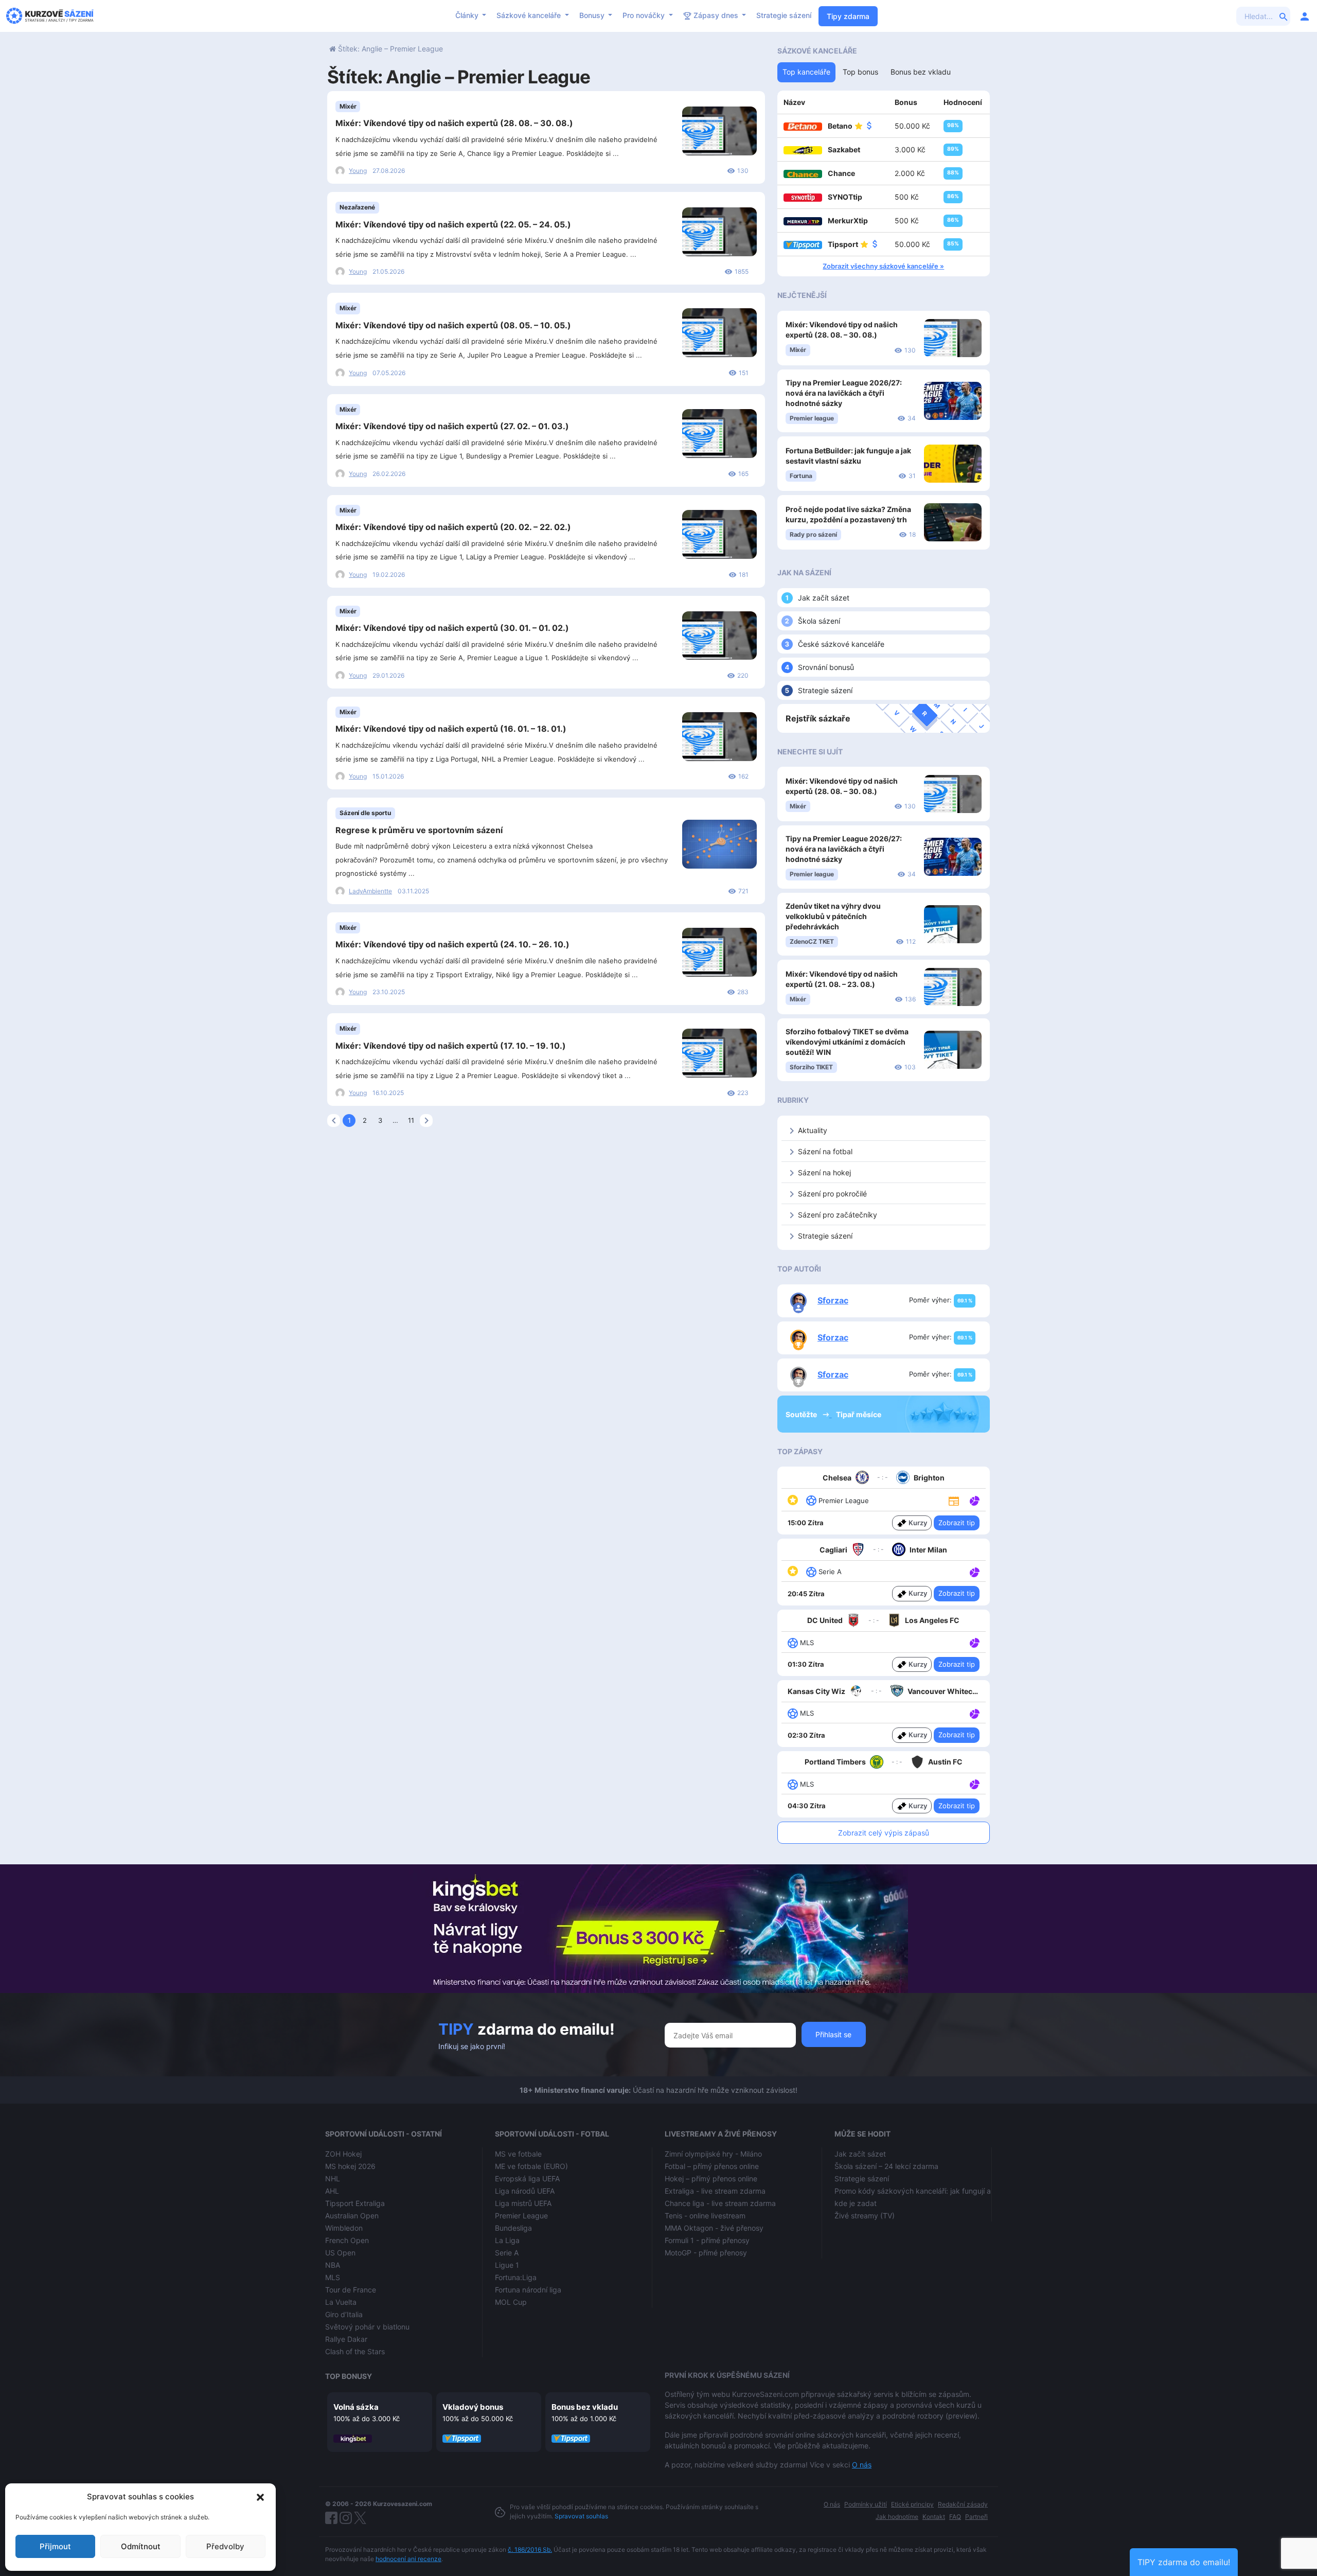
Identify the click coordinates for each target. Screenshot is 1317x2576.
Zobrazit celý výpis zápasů (884, 1833)
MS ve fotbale (518, 2154)
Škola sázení (819, 621)
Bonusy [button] (593, 15)
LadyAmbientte (370, 891)
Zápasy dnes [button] (716, 15)
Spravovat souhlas (581, 2516)
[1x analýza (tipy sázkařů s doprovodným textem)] (974, 1500)
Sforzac (833, 1300)
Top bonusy (349, 2376)
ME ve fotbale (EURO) (531, 2166)
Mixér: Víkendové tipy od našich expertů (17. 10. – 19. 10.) (451, 1046)
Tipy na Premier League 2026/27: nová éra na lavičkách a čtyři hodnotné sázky (844, 393)
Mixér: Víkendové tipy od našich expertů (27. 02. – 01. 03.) (452, 426)
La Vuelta (341, 2302)
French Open (347, 2240)
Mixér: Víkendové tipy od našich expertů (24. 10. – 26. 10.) (452, 944)
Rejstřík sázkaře (818, 718)
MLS (333, 2277)
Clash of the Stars (355, 2351)
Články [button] (468, 15)
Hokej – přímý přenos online (711, 2178)
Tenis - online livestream (705, 2216)
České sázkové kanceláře (841, 644)
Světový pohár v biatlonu (367, 2327)
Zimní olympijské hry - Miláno (713, 2154)
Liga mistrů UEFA (523, 2203)
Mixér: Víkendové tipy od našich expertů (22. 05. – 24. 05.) (453, 224)
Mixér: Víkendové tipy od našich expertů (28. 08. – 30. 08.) (454, 123)
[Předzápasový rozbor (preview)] (954, 1500)
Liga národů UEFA (525, 2191)
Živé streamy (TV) (865, 2216)
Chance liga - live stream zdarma (720, 2203)
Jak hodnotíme (897, 2517)
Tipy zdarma (848, 16)
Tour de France (351, 2290)
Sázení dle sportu (365, 813)
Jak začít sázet (824, 598)
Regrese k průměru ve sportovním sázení (419, 830)
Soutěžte (802, 1414)
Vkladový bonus (473, 2407)
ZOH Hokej (343, 2154)
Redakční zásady (963, 2504)
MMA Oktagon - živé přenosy (714, 2228)
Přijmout (55, 2546)
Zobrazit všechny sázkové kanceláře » (883, 266)
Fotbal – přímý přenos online (712, 2166)
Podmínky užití (866, 2504)
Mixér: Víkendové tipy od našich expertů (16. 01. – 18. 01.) (451, 729)
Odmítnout (141, 2546)
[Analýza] (975, 1500)
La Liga (507, 2240)
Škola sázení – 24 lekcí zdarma (886, 2166)
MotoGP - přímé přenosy (706, 2253)
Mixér (348, 106)
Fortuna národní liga (528, 2290)
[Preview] (954, 1500)
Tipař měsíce (859, 1414)
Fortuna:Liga (516, 2277)
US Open (340, 2253)
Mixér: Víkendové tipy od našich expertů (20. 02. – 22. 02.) (453, 527)
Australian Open (352, 2216)
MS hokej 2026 (350, 2166)
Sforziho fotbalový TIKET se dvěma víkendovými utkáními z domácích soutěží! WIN (847, 1042)
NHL (333, 2178)
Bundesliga (513, 2228)
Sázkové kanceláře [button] (530, 15)
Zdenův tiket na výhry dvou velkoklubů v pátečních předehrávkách (833, 916)
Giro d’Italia (344, 2314)
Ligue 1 (507, 2265)
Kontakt (934, 2517)
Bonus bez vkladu (585, 2407)
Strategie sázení (784, 15)
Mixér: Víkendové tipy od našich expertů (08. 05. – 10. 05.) (453, 325)
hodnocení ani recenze (408, 2559)
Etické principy (912, 2504)
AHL (332, 2191)
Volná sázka (356, 2407)
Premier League (521, 2216)
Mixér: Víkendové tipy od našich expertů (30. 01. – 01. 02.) (452, 628)
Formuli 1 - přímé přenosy (707, 2240)
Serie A (507, 2253)
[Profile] (1305, 16)
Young (358, 171)
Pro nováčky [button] (645, 15)
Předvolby (225, 2546)
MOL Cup (511, 2302)
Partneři (976, 2517)
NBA (333, 2265)
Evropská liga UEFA (527, 2178)
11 (411, 1120)
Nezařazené (357, 207)
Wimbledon (344, 2228)
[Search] (1284, 16)
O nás (862, 2465)
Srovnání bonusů (826, 667)
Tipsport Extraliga (355, 2203)
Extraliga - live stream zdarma (715, 2191)
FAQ (955, 2517)
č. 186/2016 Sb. (530, 2549)
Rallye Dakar (346, 2339)
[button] (260, 2497)
